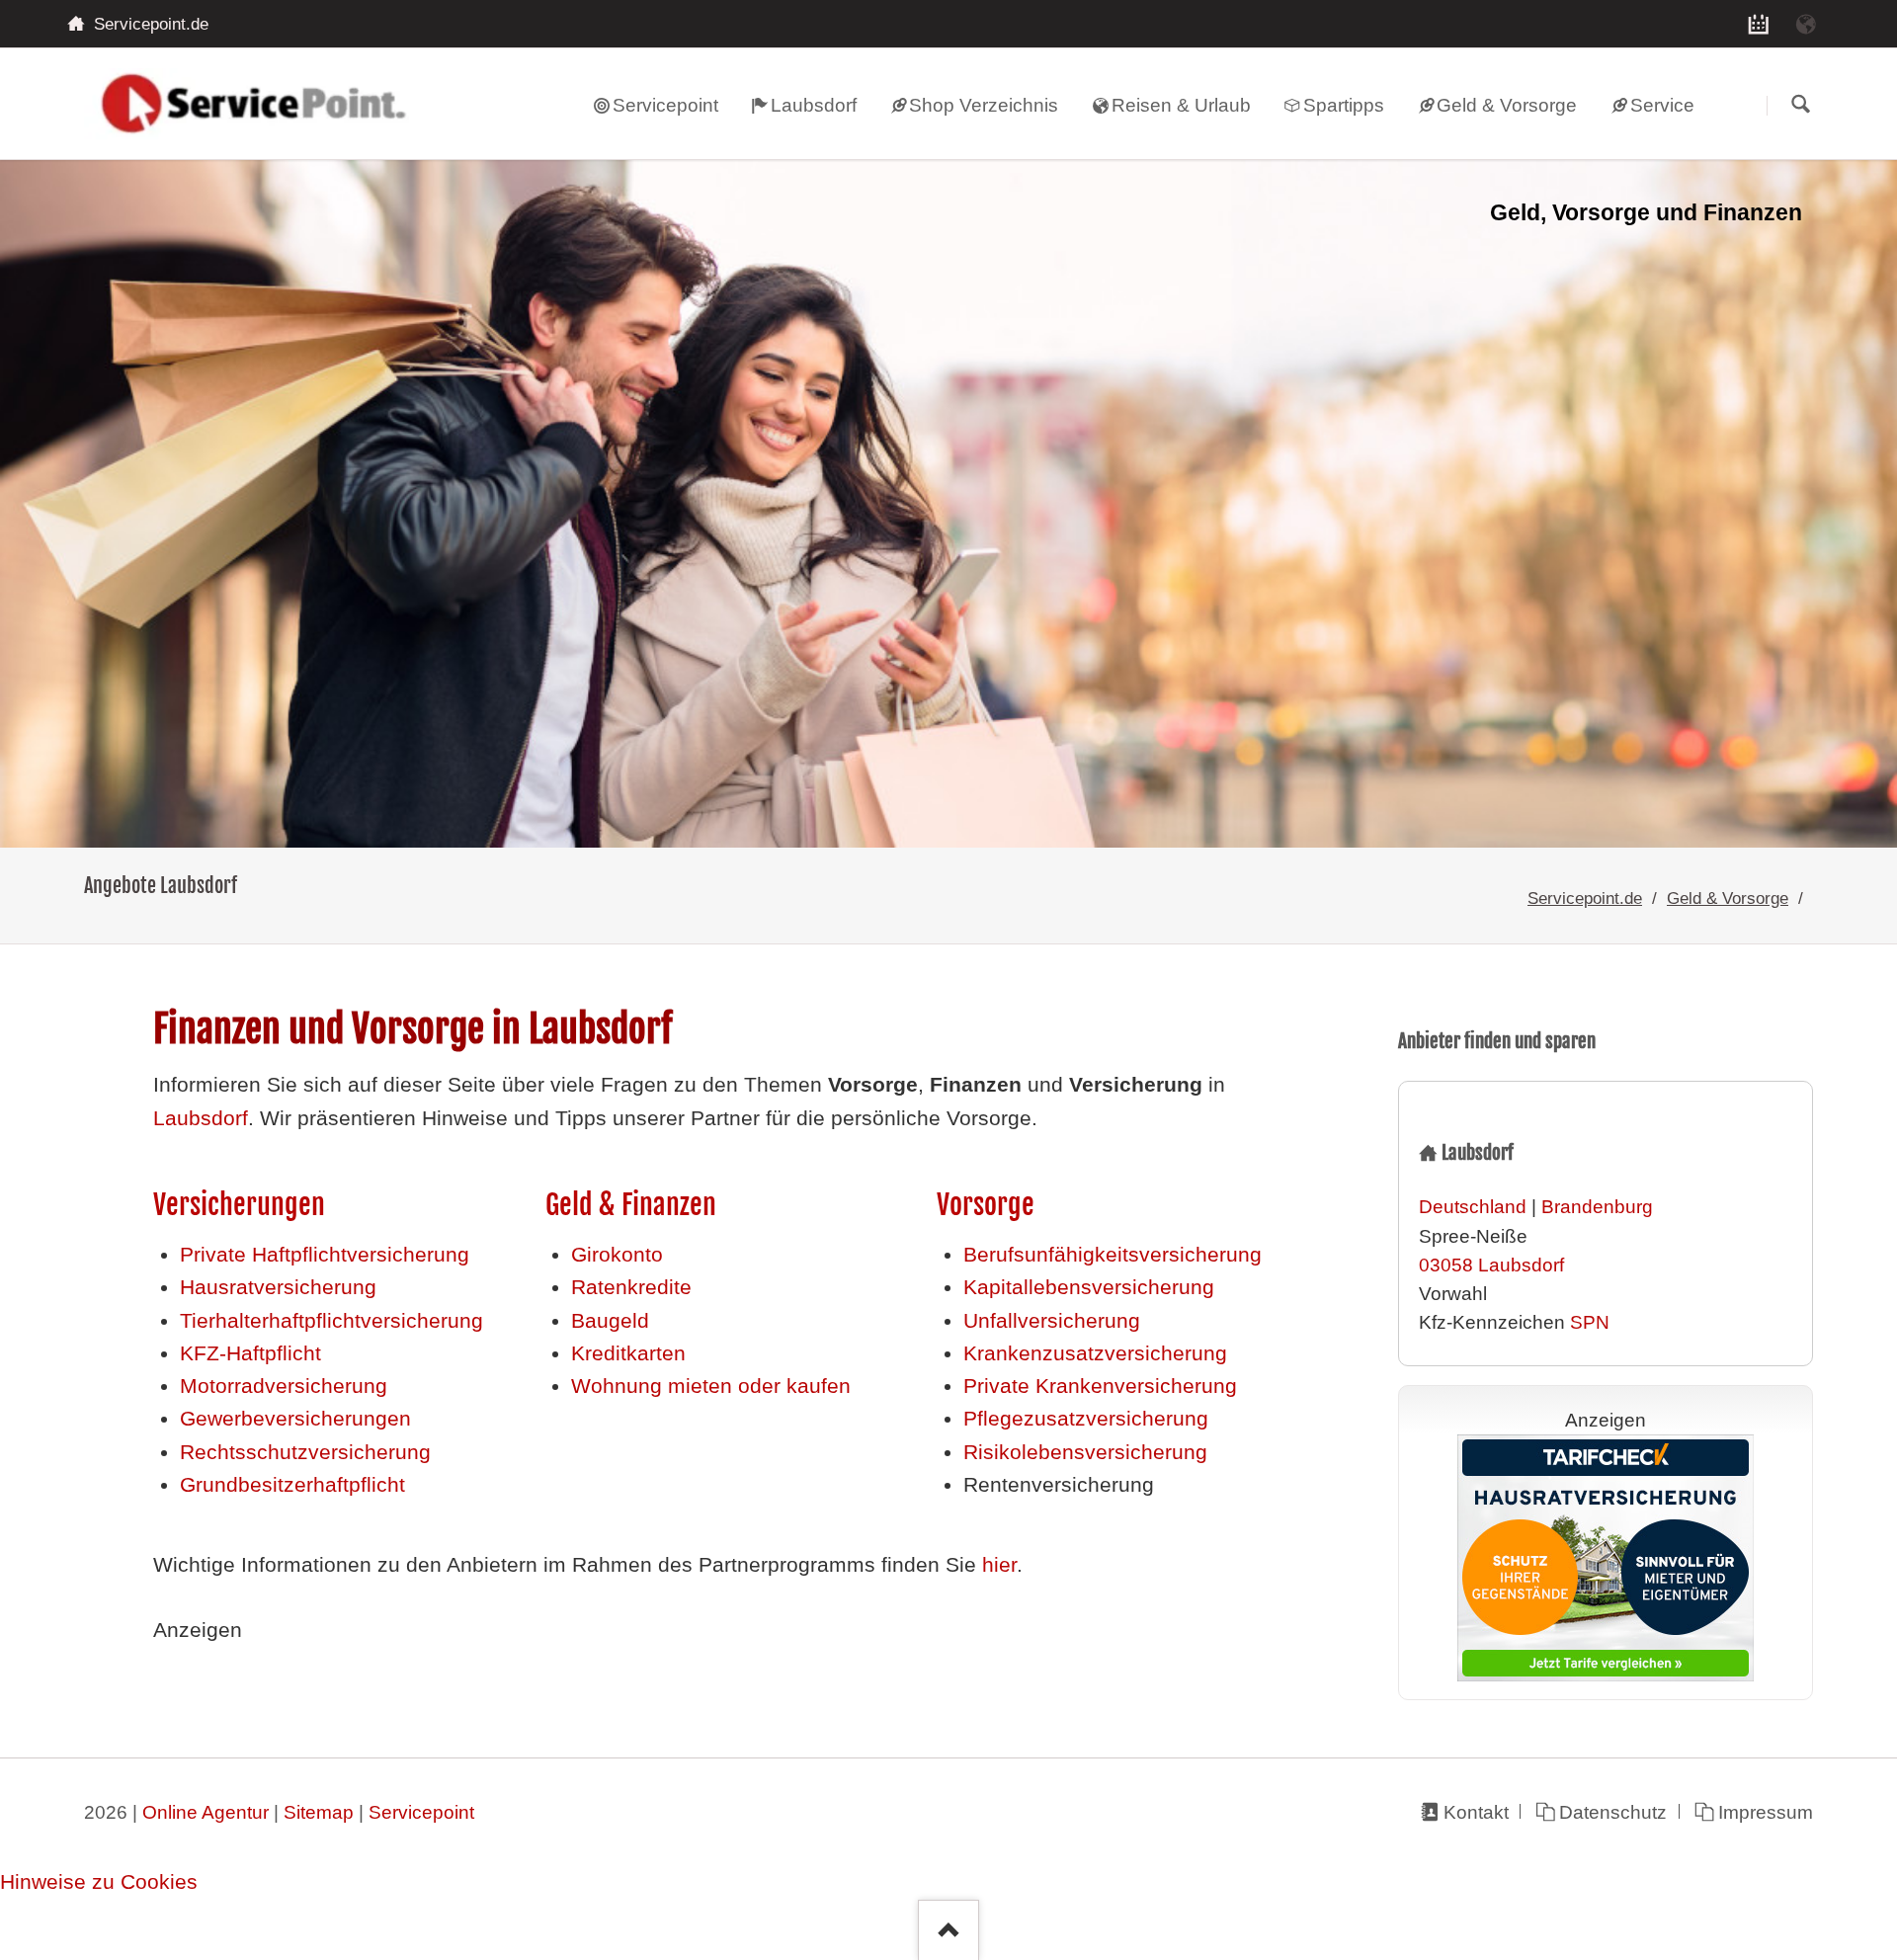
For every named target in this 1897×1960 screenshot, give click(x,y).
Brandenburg (1597, 1207)
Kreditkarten (628, 1353)
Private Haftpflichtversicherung (325, 1255)
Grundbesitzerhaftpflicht (292, 1485)
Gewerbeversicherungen (295, 1419)
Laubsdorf (201, 1118)
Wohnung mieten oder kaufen (711, 1386)
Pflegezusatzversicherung (1086, 1419)
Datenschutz (1613, 1812)
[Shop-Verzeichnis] (1759, 24)
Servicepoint (421, 1812)
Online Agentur (206, 1812)
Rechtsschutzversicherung (305, 1452)
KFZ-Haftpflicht (250, 1353)
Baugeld (610, 1321)
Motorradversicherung (284, 1386)
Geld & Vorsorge (1728, 898)
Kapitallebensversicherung (1089, 1287)
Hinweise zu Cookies (99, 1882)
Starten (1800, 105)
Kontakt (1476, 1812)
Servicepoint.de (1585, 898)
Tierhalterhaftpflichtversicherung (331, 1321)
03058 (1446, 1265)
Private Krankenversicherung (1100, 1386)
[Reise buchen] (1806, 24)
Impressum (1766, 1812)
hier (999, 1565)
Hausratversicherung (278, 1287)
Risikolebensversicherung (1085, 1452)
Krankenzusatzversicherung (1095, 1353)
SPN (1590, 1322)
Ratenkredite (631, 1287)
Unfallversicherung (1052, 1321)
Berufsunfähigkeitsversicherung (1113, 1255)
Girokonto (617, 1255)
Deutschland (1473, 1207)
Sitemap (319, 1812)
